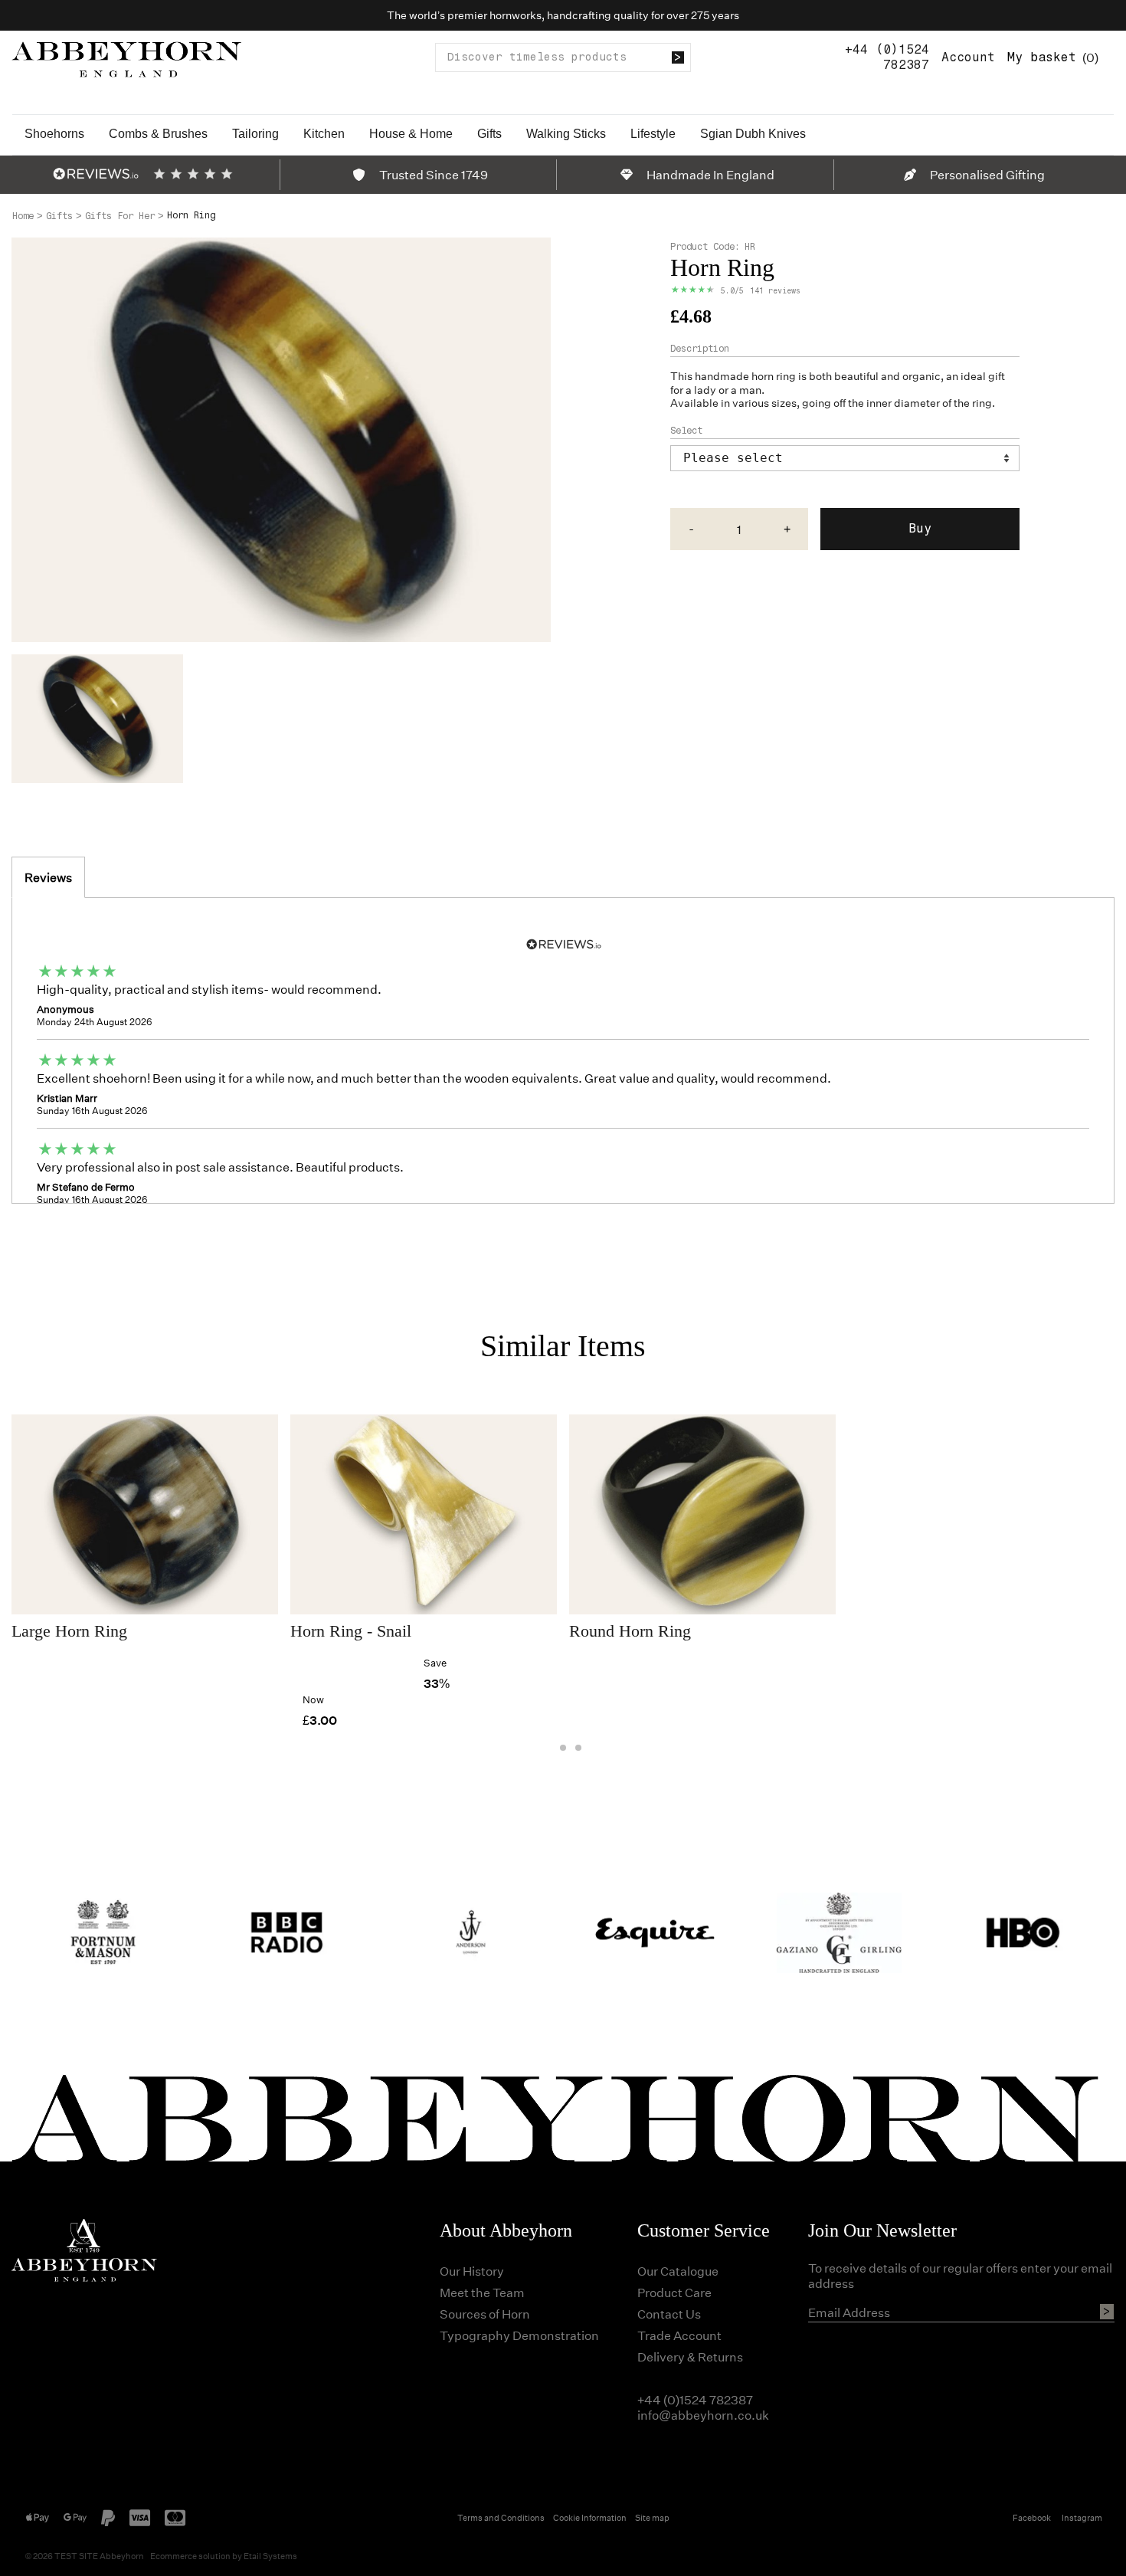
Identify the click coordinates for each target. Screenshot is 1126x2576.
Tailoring (255, 134)
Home (23, 216)
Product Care (674, 2292)
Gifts (489, 134)
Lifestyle (653, 134)
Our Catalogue (678, 2271)
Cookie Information (590, 2517)
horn (763, 376)
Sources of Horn (485, 2314)
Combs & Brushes (158, 134)
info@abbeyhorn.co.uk (703, 2415)
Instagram (1082, 2517)
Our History (472, 2271)
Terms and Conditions (501, 2517)
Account (968, 57)
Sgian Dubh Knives (753, 134)
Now (313, 1699)
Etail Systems (270, 2556)
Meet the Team (482, 2292)
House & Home (411, 134)
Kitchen (324, 134)
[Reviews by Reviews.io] (96, 174)
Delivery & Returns (690, 2356)
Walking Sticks (566, 134)
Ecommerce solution (190, 2556)
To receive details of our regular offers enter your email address (960, 2276)
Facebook (1032, 2517)
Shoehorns (54, 134)
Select (686, 431)
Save (435, 1663)
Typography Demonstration (519, 2335)
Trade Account (679, 2335)
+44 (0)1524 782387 (887, 57)
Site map (652, 2517)
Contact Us (669, 2314)
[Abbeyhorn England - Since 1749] (126, 57)
